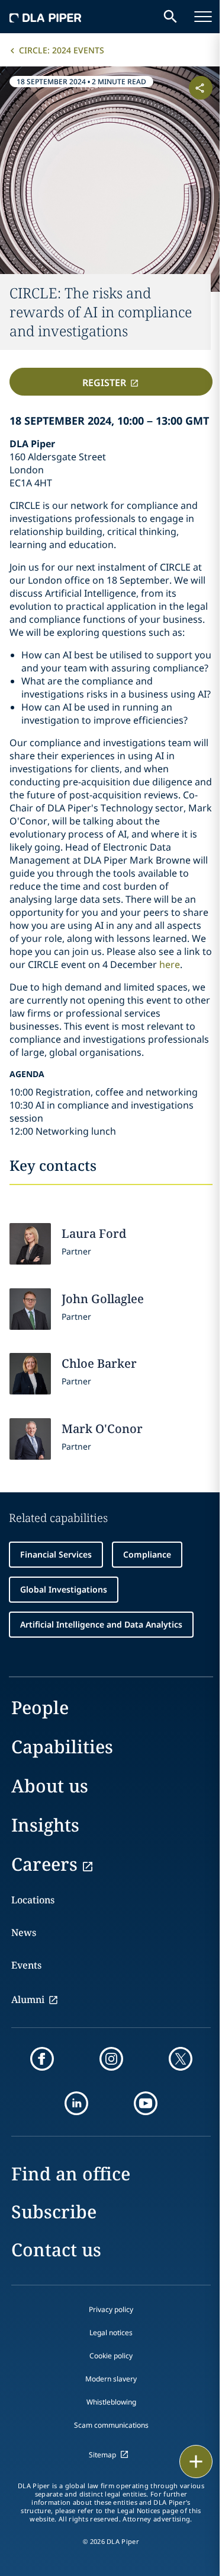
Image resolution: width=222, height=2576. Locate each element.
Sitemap (102, 2455)
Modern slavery (111, 2379)
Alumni (28, 1999)
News (24, 1932)
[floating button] (196, 2462)
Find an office (71, 2174)
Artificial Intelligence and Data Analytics (101, 1624)
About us (50, 1786)
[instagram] (111, 2059)
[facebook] (42, 2059)
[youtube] (146, 2103)
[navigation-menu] (203, 17)
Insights (45, 1825)
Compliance (147, 1554)
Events (26, 1965)
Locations (33, 1900)
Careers (44, 1864)
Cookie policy (111, 2356)
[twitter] (181, 2059)
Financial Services (56, 1554)
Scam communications (111, 2425)
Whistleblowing (111, 2402)
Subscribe (54, 2212)
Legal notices (111, 2333)
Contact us (56, 2249)
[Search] (170, 17)
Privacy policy (111, 2309)
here (170, 964)
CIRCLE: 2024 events (62, 50)
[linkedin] (76, 2103)
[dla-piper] (46, 17)
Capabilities (62, 1746)
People (40, 1707)
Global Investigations (64, 1589)
